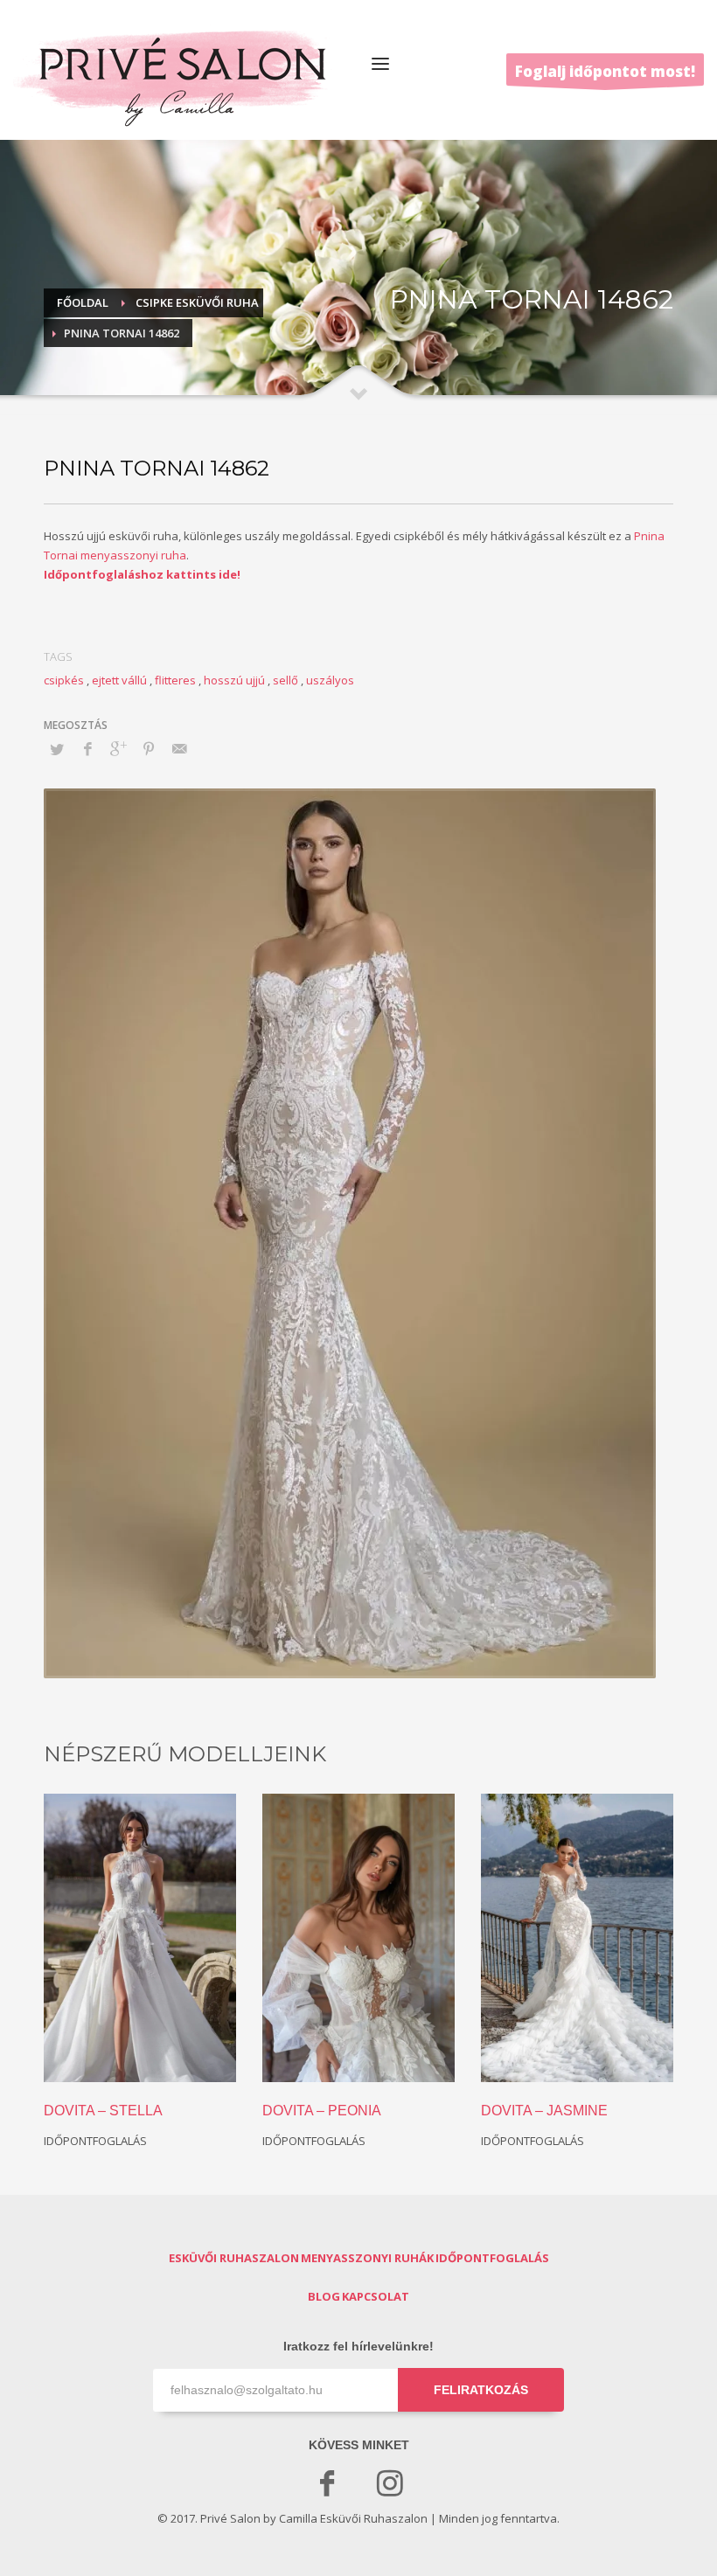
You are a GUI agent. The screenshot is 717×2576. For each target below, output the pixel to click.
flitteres (175, 680)
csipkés (64, 680)
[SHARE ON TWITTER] (57, 749)
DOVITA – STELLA (103, 2111)
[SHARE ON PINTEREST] (149, 748)
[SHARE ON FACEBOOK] (87, 748)
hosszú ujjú (234, 680)
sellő (285, 680)
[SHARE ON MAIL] (179, 748)
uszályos (330, 680)
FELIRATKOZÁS (481, 2390)
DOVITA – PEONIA (322, 2111)
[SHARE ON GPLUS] (118, 748)
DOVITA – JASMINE (544, 2111)
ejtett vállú (119, 680)
